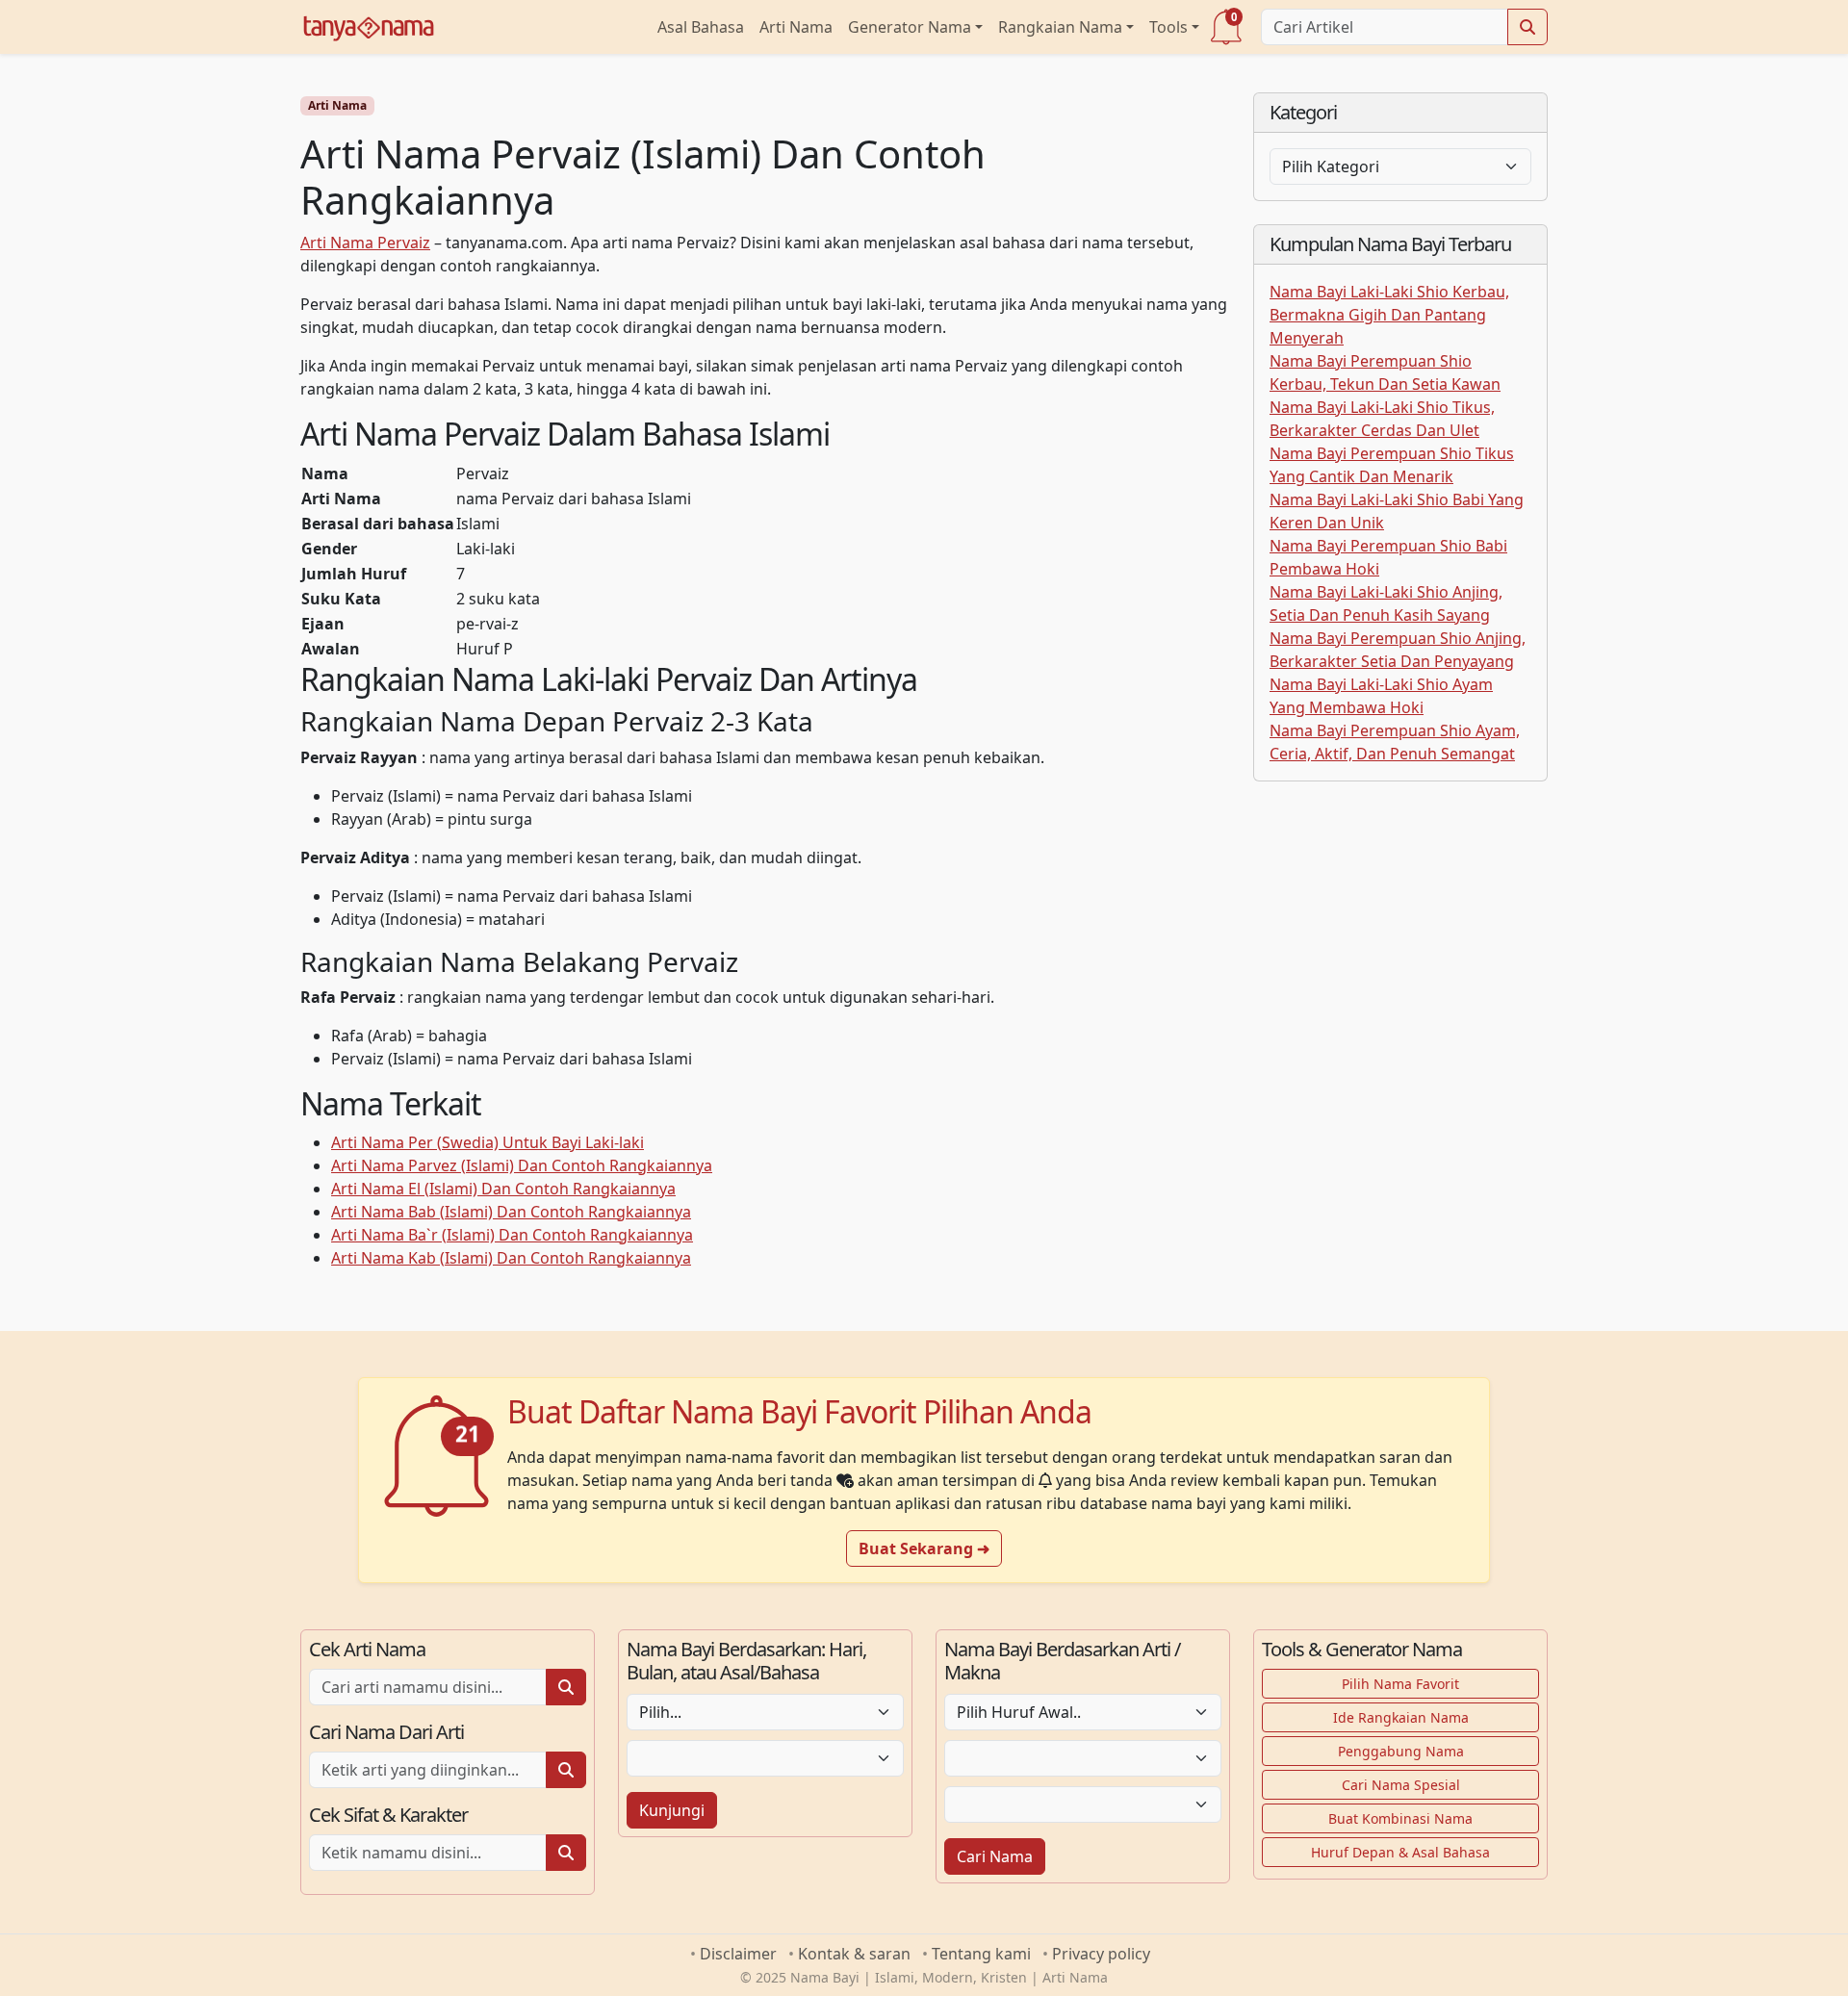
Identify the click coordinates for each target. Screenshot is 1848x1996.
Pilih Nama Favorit (1400, 1684)
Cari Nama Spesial (1401, 1785)
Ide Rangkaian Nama (1401, 1717)
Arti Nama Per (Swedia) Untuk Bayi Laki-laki (488, 1142)
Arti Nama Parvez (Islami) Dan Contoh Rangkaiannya (522, 1165)
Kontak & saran (854, 1954)
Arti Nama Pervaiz (365, 243)
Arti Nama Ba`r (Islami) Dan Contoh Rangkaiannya (512, 1235)
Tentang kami (981, 1954)
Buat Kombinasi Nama (1400, 1818)
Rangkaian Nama (1060, 27)
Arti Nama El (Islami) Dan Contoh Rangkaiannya (503, 1189)
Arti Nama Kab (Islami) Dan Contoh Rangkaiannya (511, 1258)
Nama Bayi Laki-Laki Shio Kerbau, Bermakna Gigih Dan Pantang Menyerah (1389, 315)
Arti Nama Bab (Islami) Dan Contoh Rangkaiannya (511, 1212)
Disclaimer (738, 1954)
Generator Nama (910, 27)
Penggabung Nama (1401, 1751)
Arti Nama (796, 27)
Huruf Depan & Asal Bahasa (1400, 1852)
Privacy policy (1101, 1954)
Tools (1168, 27)
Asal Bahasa (701, 27)
